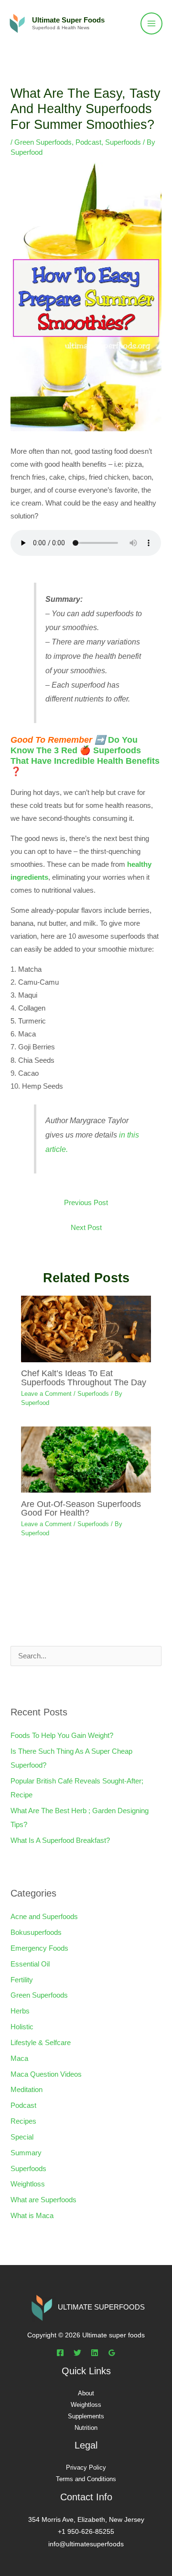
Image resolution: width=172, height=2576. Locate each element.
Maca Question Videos (46, 2074)
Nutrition (86, 2428)
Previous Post (86, 1203)
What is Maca (32, 2216)
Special (22, 2137)
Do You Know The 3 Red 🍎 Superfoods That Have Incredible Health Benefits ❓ (85, 755)
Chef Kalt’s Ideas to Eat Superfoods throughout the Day (84, 1377)
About (86, 2393)
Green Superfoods (43, 142)
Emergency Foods (39, 1948)
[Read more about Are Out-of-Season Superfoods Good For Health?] (86, 1459)
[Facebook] (60, 2353)
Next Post (86, 1228)
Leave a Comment (46, 1394)
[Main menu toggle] (151, 23)
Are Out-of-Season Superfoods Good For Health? (81, 1508)
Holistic (22, 2027)
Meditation (27, 2090)
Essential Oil (30, 1964)
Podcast (88, 142)
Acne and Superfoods (44, 1917)
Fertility (22, 1980)
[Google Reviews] (112, 2353)
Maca (19, 2058)
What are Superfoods (43, 2200)
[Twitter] (77, 2353)
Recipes (23, 2121)
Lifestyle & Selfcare (41, 2043)
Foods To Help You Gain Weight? (62, 1736)
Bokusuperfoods (36, 1932)
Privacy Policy (86, 2467)
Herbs (20, 2011)
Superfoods (123, 142)
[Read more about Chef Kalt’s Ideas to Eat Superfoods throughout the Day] (86, 1328)
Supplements (86, 2416)
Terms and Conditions (86, 2479)
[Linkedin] (95, 2353)
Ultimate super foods (68, 20)
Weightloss (28, 2184)
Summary (26, 2153)
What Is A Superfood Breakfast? (60, 1840)
